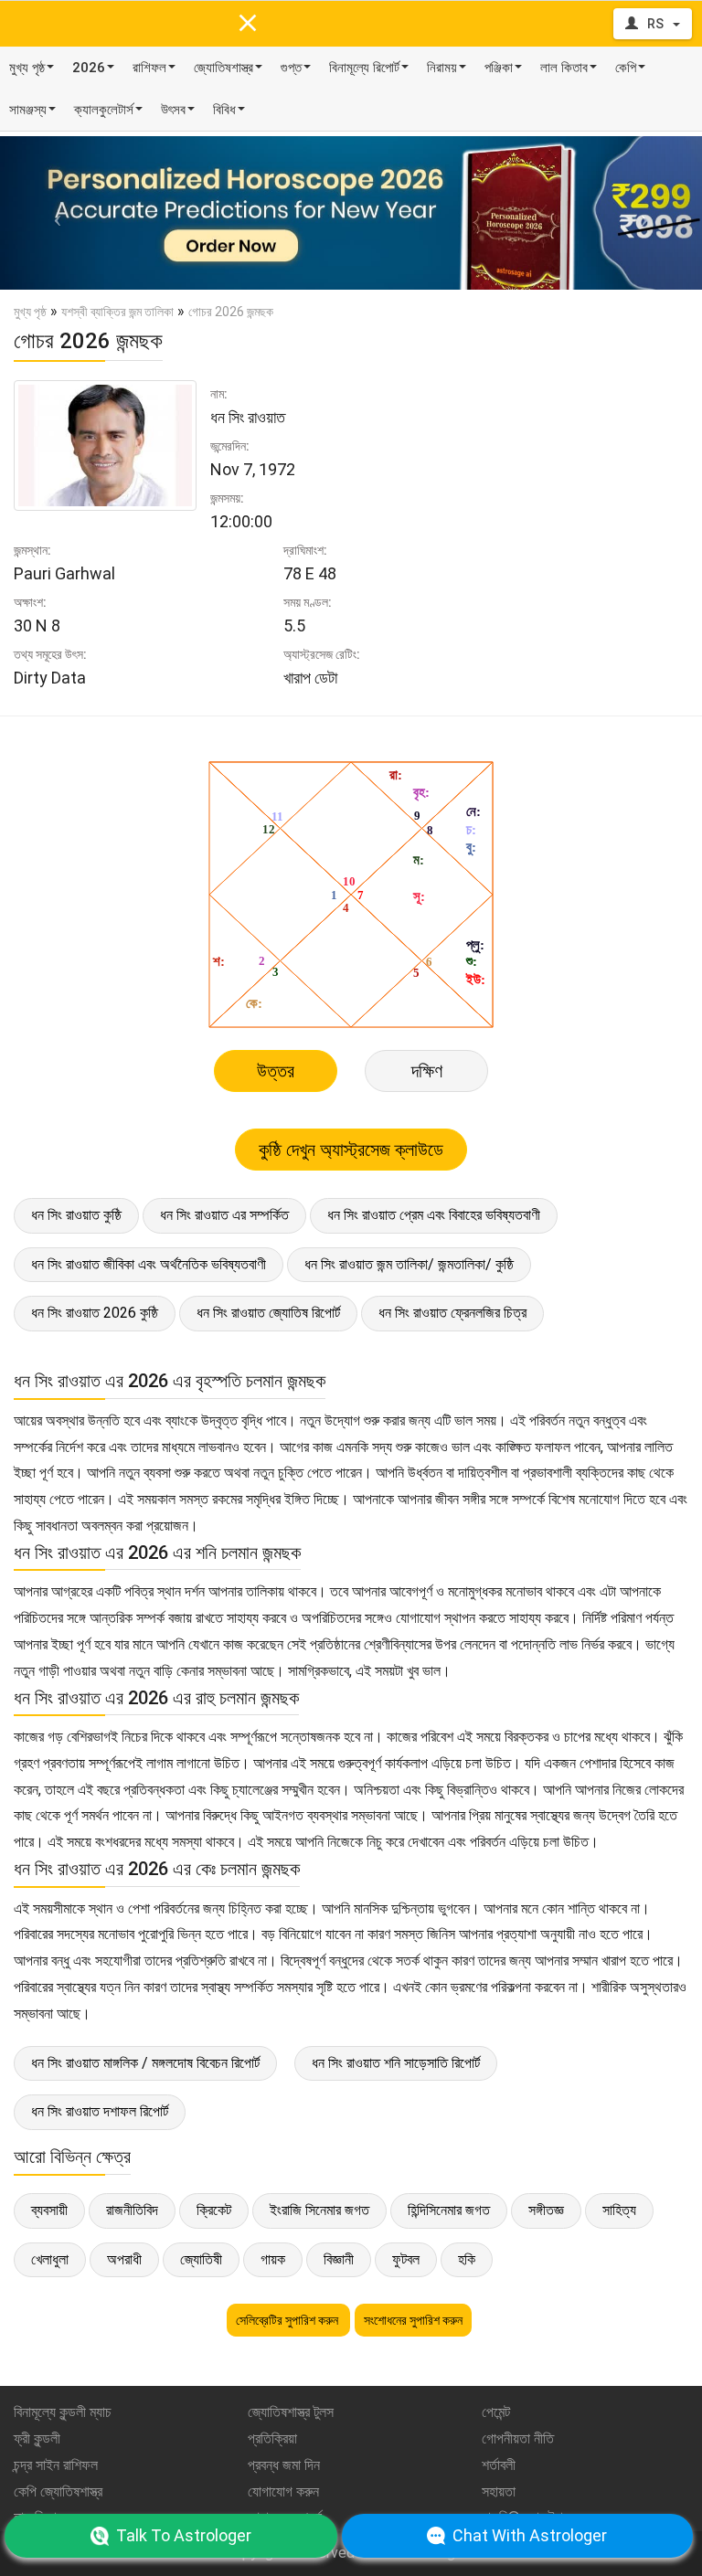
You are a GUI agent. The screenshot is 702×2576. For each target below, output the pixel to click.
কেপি (626, 68)
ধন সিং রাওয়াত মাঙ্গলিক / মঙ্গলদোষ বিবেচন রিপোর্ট (145, 2063)
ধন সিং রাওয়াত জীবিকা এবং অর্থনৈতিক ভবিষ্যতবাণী (149, 1264)
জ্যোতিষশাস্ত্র (223, 68)
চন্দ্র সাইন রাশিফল (56, 2465)
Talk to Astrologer (184, 2535)
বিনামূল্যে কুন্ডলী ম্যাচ (63, 2412)
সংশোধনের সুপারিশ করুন (413, 2320)
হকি (467, 2259)
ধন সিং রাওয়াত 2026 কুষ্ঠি (95, 1313)
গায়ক (273, 2259)
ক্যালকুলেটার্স (104, 110)
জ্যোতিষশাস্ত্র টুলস (291, 2412)
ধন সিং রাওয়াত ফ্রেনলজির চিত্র (452, 1313)
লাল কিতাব (564, 68)
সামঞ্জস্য (28, 110)
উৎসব (173, 110)
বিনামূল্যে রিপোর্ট (364, 68)
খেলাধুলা (50, 2259)
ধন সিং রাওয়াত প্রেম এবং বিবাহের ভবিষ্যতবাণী (434, 1215)
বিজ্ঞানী (339, 2259)
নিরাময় (442, 68)
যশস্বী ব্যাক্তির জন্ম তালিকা (117, 312)
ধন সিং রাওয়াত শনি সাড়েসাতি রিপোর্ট (396, 2063)
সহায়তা (499, 2491)
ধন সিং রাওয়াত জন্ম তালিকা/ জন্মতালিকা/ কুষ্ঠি (409, 1264)
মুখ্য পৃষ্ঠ (27, 68)
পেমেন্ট (496, 2412)
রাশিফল (149, 68)
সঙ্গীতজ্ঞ (546, 2210)
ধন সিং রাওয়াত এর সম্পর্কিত (224, 1215)
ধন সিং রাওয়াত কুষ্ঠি (76, 1215)
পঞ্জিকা (499, 68)
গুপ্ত (291, 68)
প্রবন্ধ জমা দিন (284, 2465)
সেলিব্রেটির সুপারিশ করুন (288, 2320)
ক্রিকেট (214, 2210)
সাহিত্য (619, 2210)
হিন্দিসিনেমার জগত (449, 2210)
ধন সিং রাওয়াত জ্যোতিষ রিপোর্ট (268, 1313)
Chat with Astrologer (530, 2535)
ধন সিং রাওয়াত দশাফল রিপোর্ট (100, 2111)
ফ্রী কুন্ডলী (37, 2438)
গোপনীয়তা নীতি (518, 2438)
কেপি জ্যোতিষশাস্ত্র (58, 2491)
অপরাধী (124, 2259)
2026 (89, 68)
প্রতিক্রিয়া (272, 2438)
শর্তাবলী (499, 2465)
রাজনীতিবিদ (132, 2210)
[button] (53, 213)
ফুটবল (406, 2259)
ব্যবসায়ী (49, 2210)
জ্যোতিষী (201, 2259)
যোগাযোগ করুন (283, 2491)
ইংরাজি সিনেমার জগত (319, 2210)
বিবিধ (224, 110)
